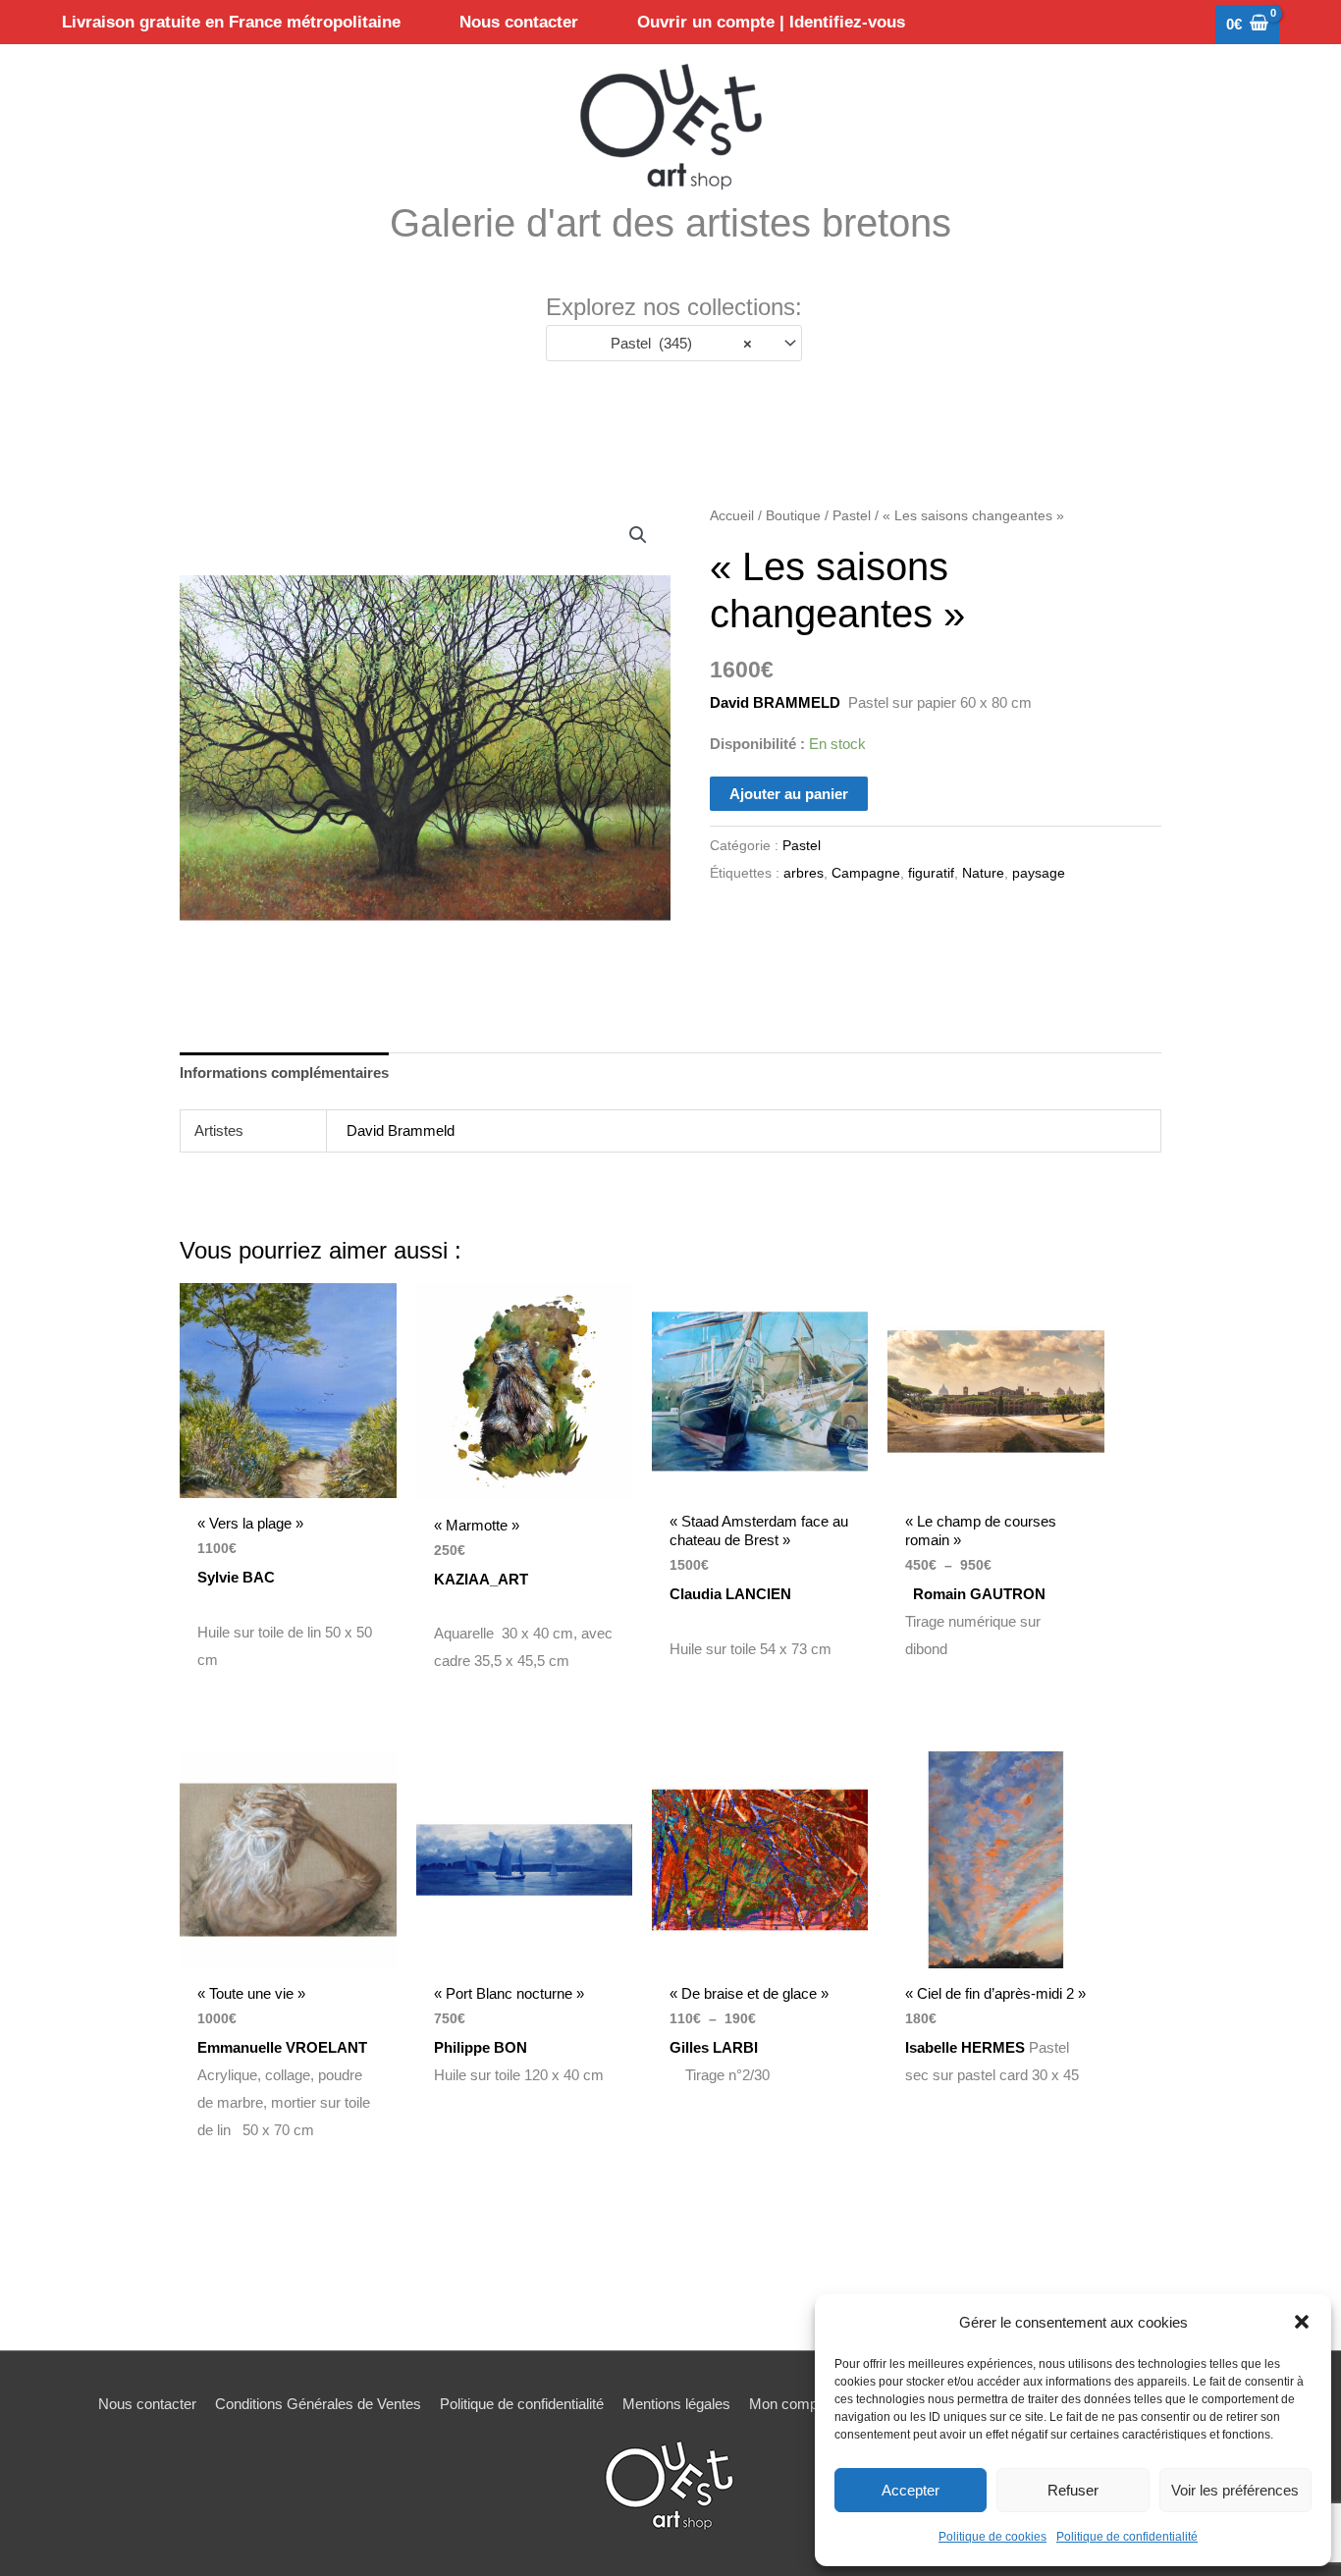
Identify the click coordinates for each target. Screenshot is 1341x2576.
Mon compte (789, 2404)
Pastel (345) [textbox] (682, 343)
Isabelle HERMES (965, 2047)
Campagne (866, 873)
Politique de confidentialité (1127, 2537)
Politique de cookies (992, 2537)
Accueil (732, 516)
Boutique (793, 516)
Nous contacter (147, 2404)
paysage (1039, 873)
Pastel (852, 516)
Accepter (911, 2490)
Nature (983, 873)
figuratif (931, 873)
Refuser (1073, 2490)
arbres (804, 873)
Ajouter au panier (789, 794)
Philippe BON (481, 2047)
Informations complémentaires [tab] (284, 1073)
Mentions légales (676, 2404)
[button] (1302, 2322)
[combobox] (674, 343)
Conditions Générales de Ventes (318, 2404)
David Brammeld (401, 1130)
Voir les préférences (1235, 2490)
